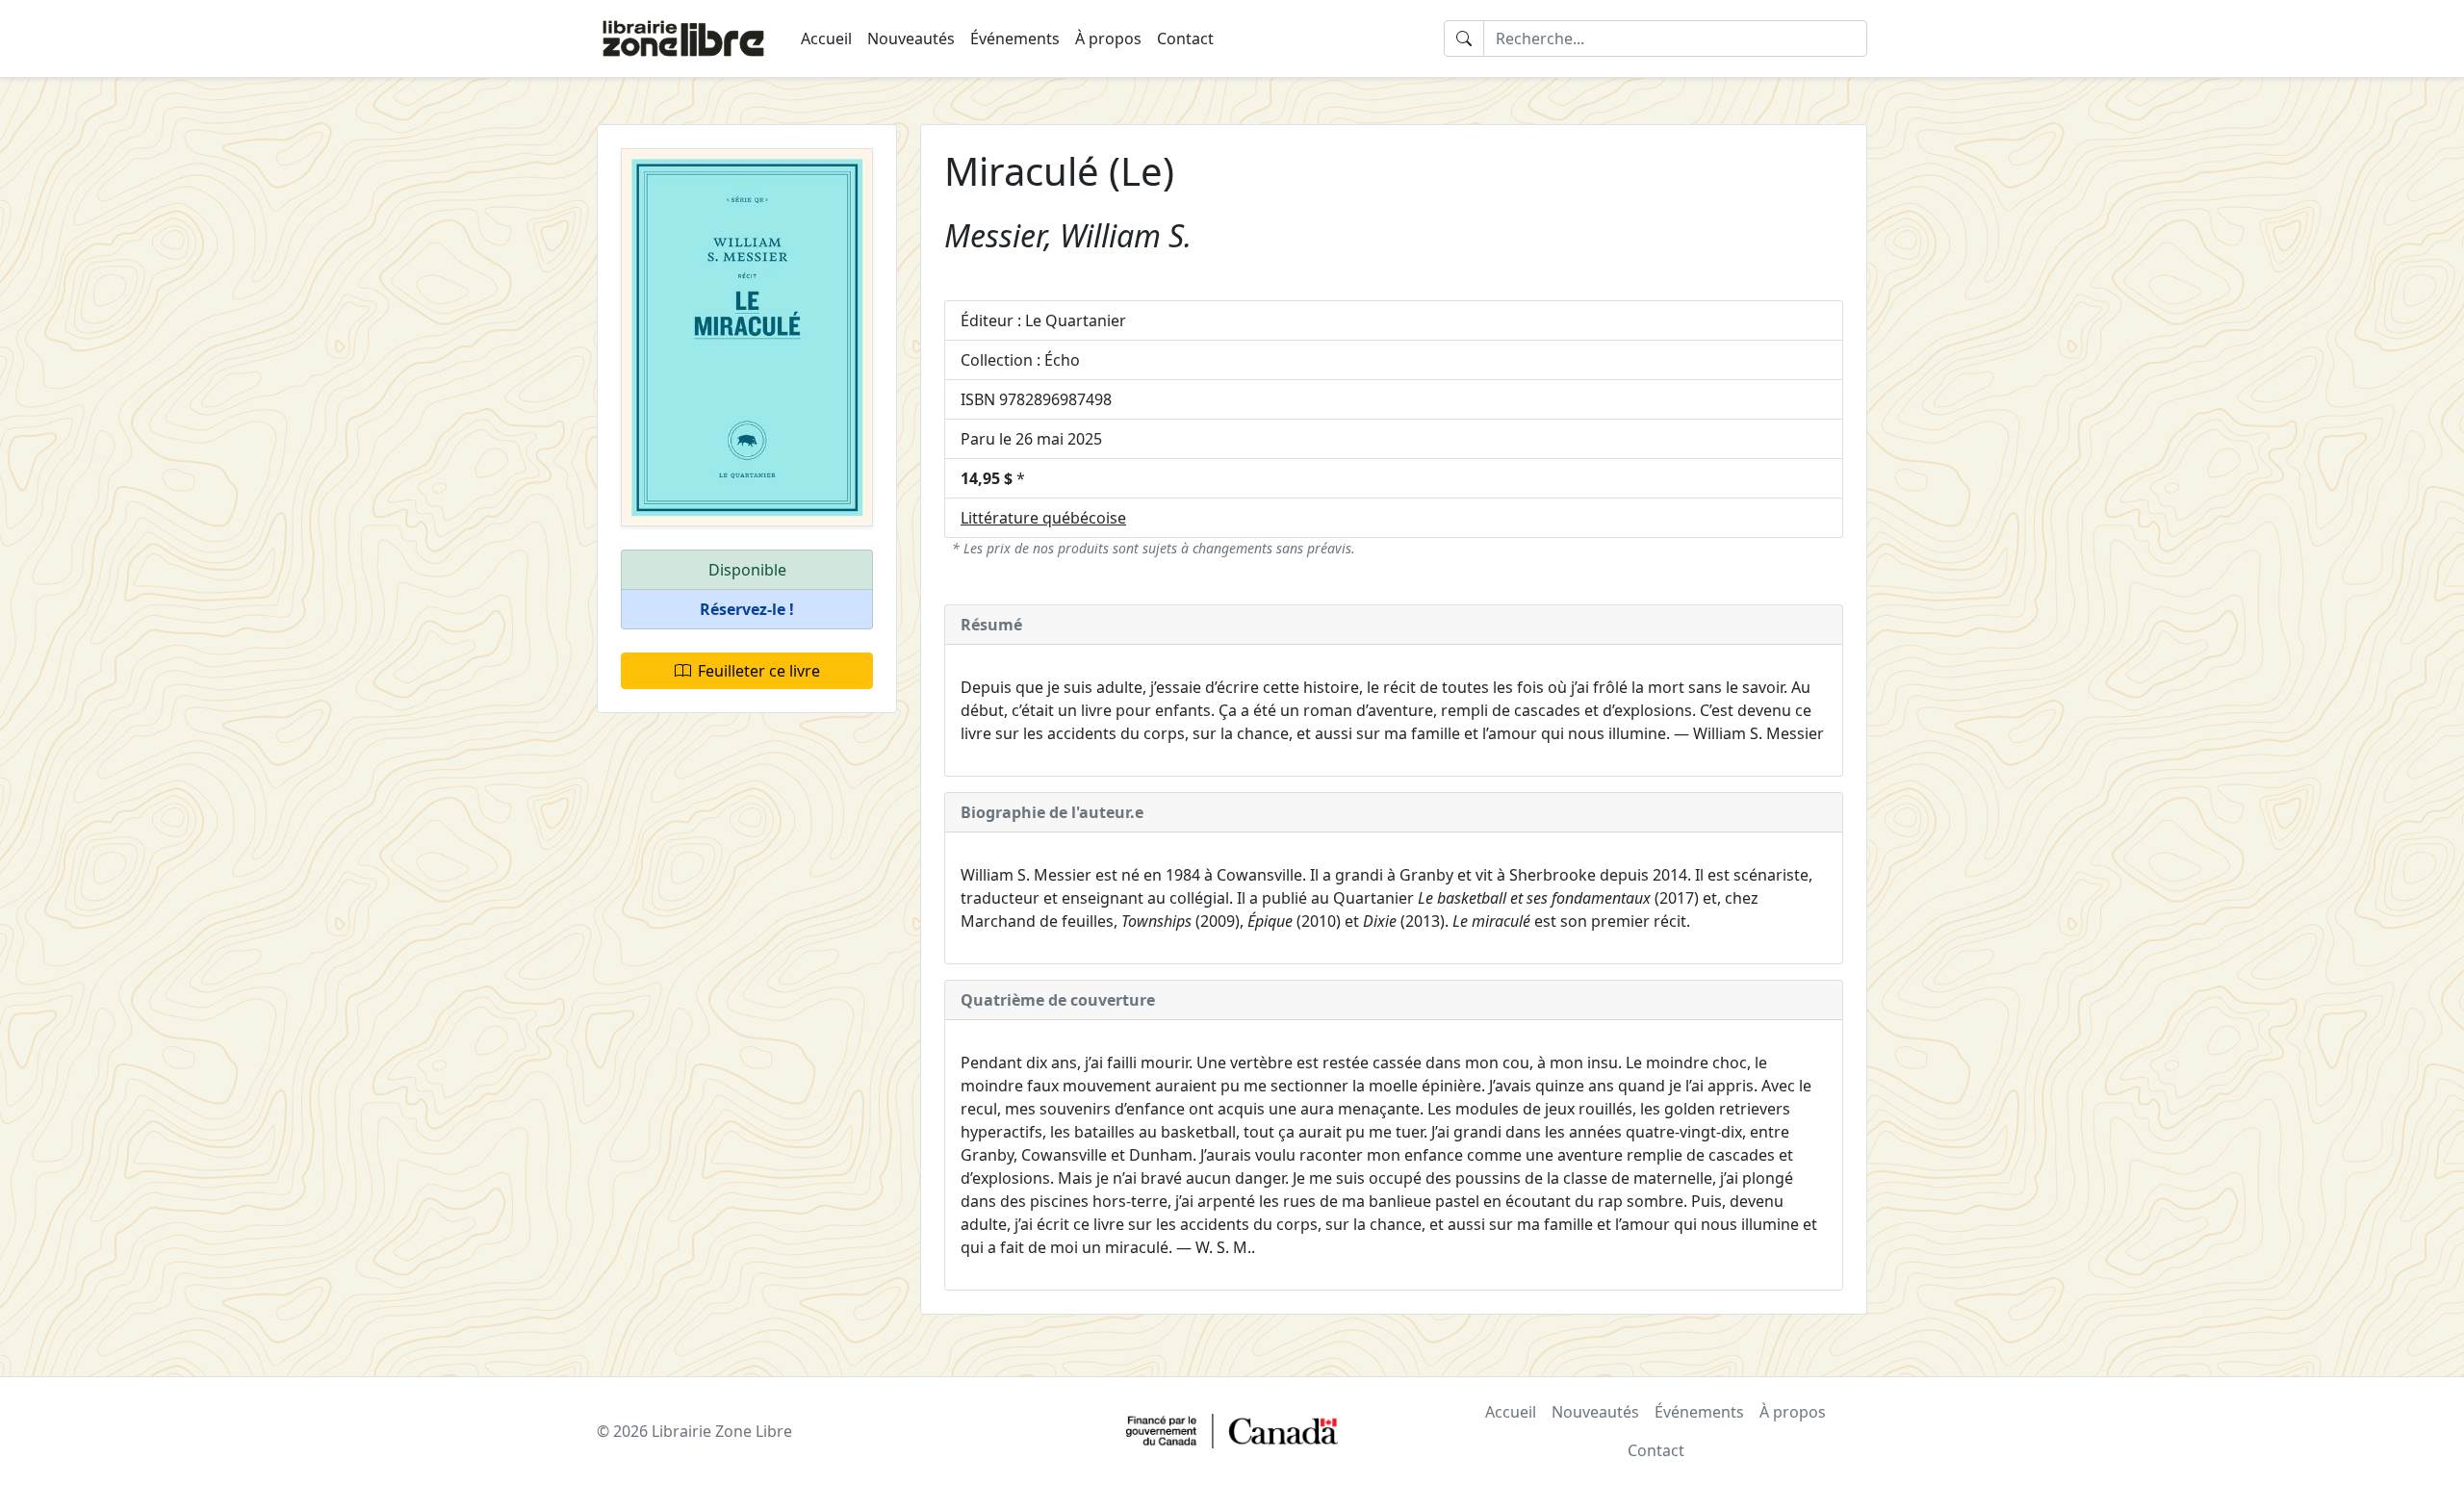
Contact (1185, 38)
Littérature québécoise (1043, 518)
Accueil (826, 38)
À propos (1108, 38)
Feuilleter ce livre (759, 671)
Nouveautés (911, 38)
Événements (1015, 38)
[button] (747, 610)
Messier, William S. (1068, 235)
